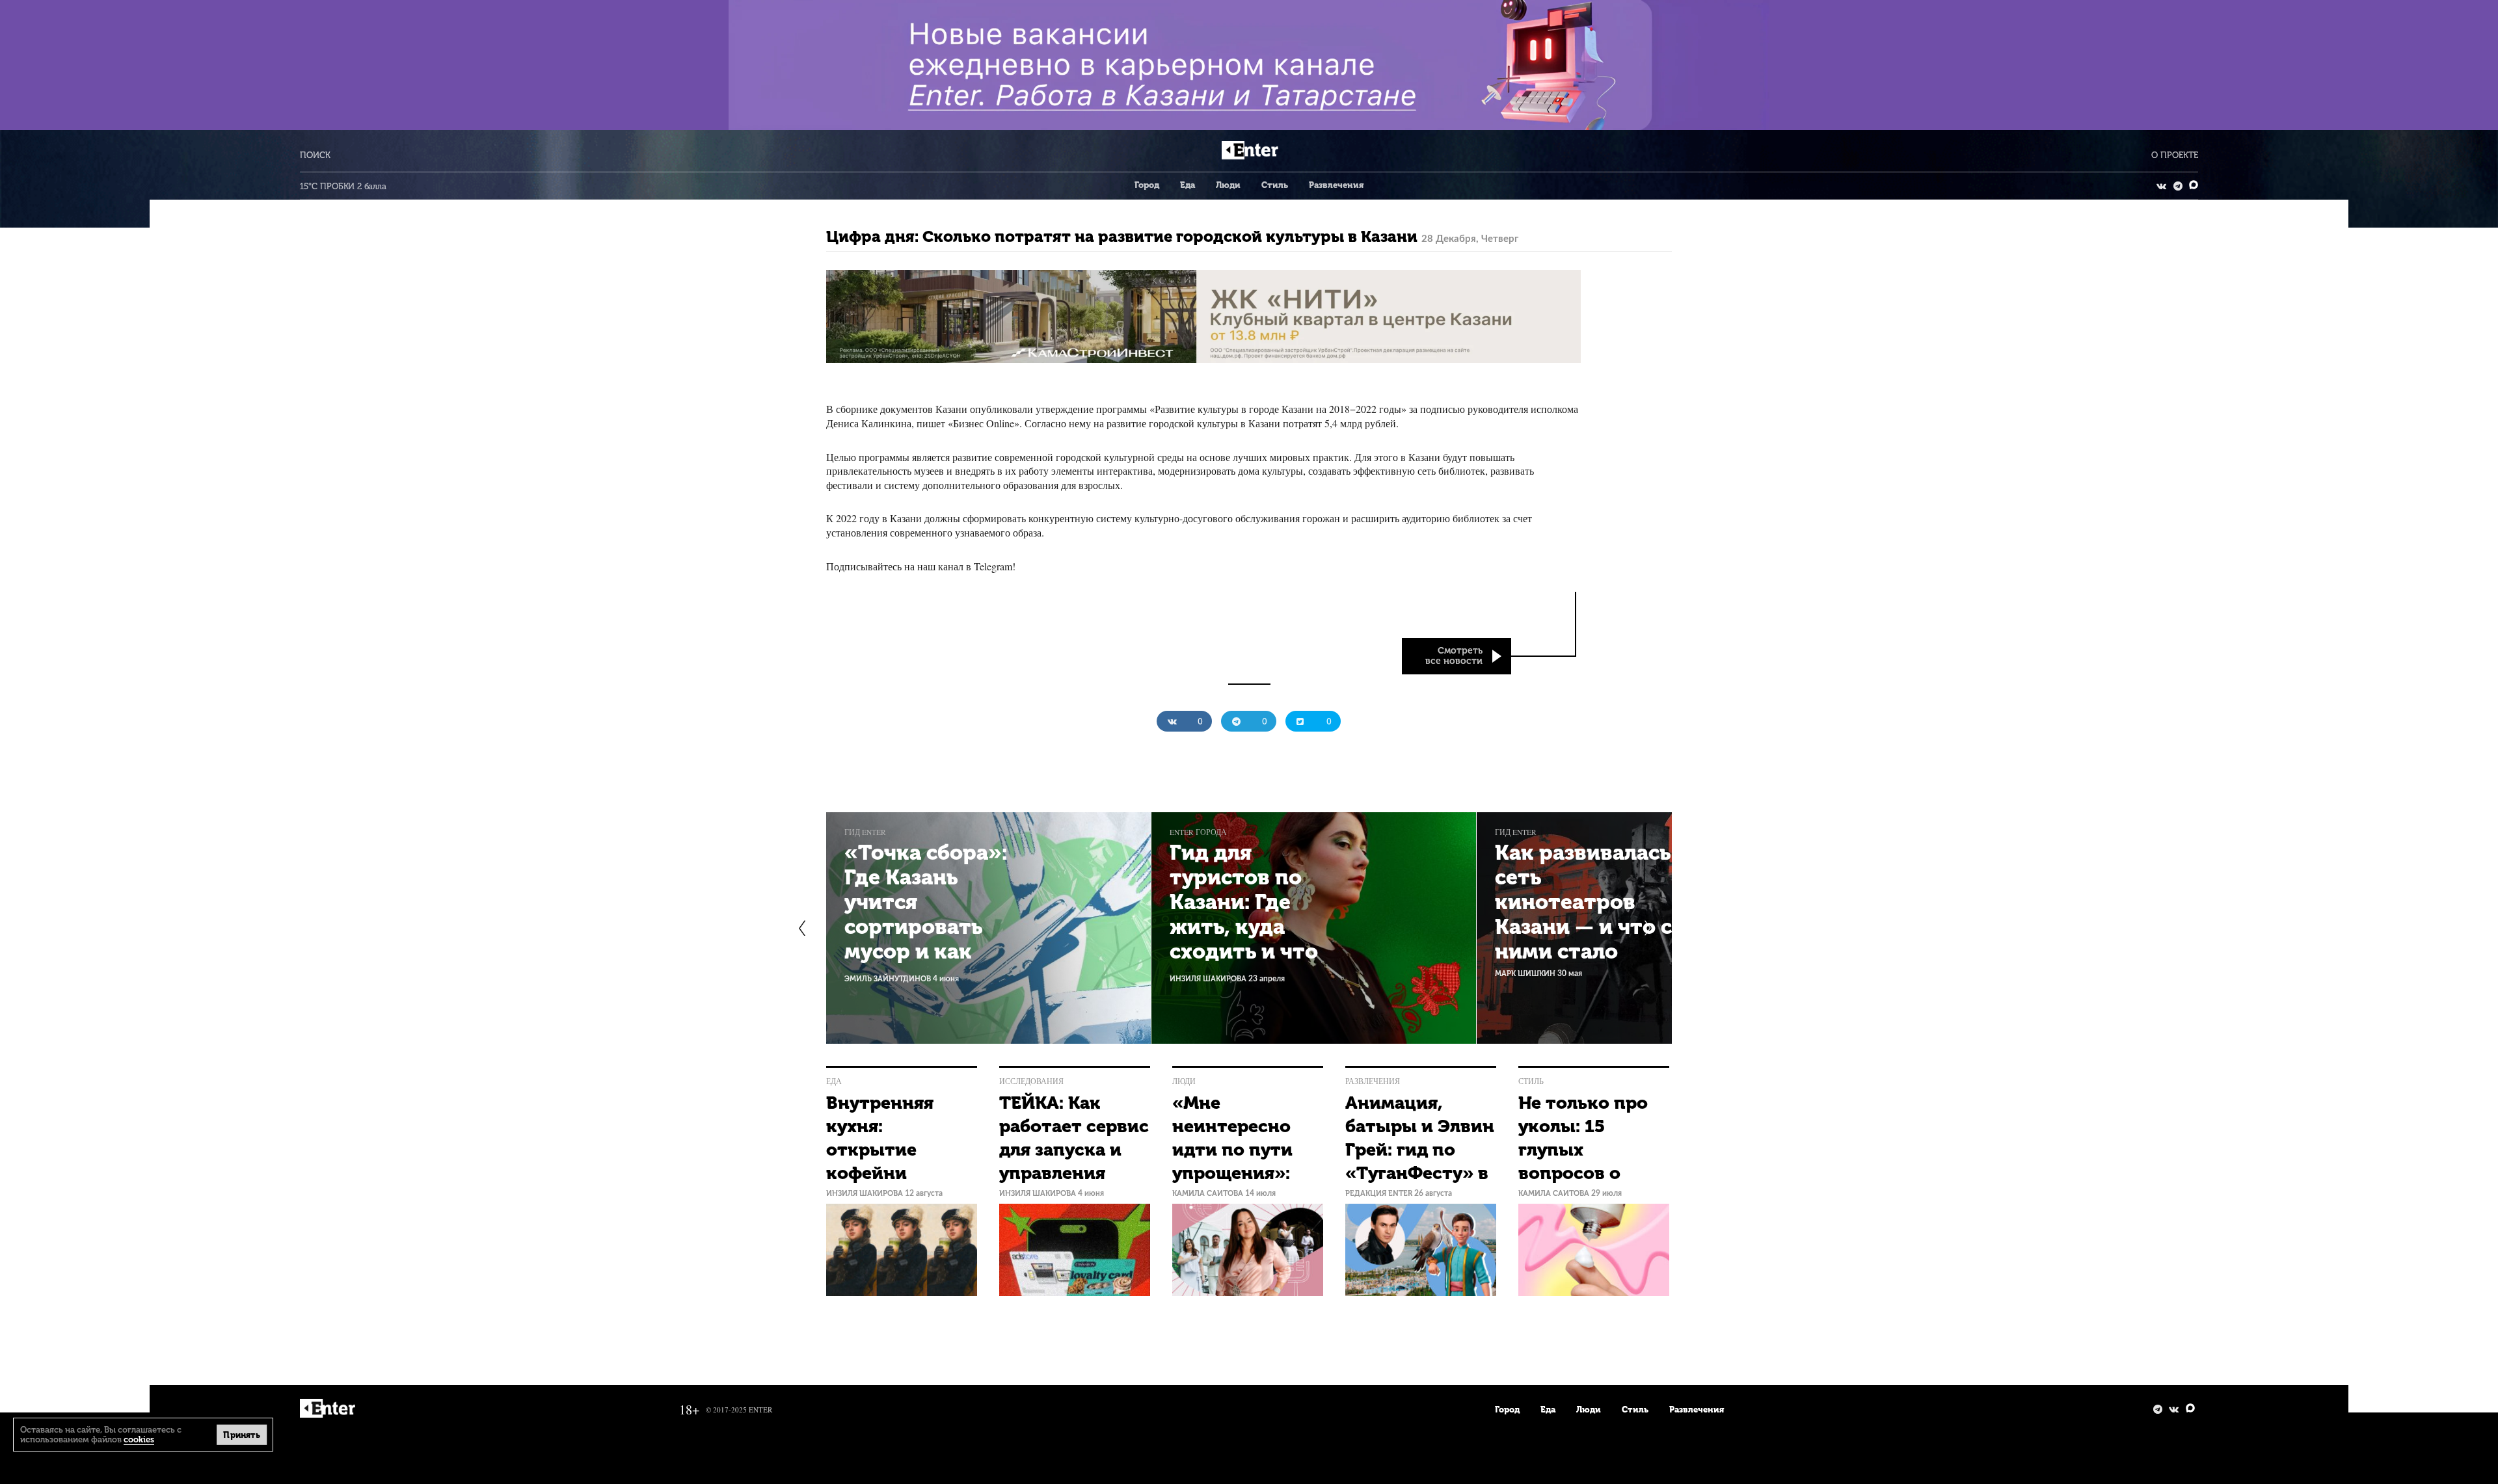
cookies (139, 1439)
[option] (989, 928)
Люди (1228, 185)
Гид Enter (865, 832)
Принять (242, 1434)
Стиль (1275, 185)
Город (1147, 185)
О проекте (2175, 155)
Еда (1188, 185)
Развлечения (1336, 185)
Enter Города (1198, 832)
